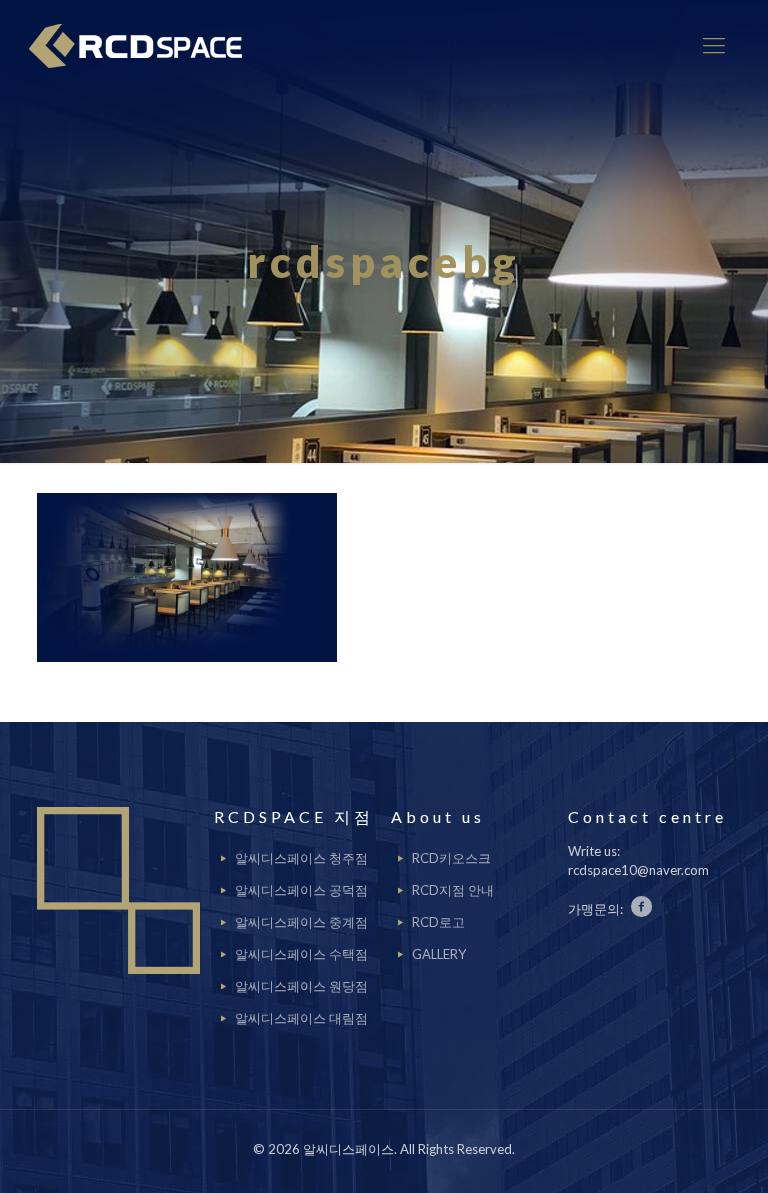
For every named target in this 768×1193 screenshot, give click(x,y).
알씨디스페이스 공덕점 (301, 890)
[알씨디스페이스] (143, 45)
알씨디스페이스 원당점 (301, 986)
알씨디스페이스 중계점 (301, 922)
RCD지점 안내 (453, 890)
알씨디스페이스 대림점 (301, 1018)
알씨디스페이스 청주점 (301, 858)
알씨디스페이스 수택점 (301, 954)
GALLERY (439, 954)
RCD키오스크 (451, 858)
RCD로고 (438, 922)
